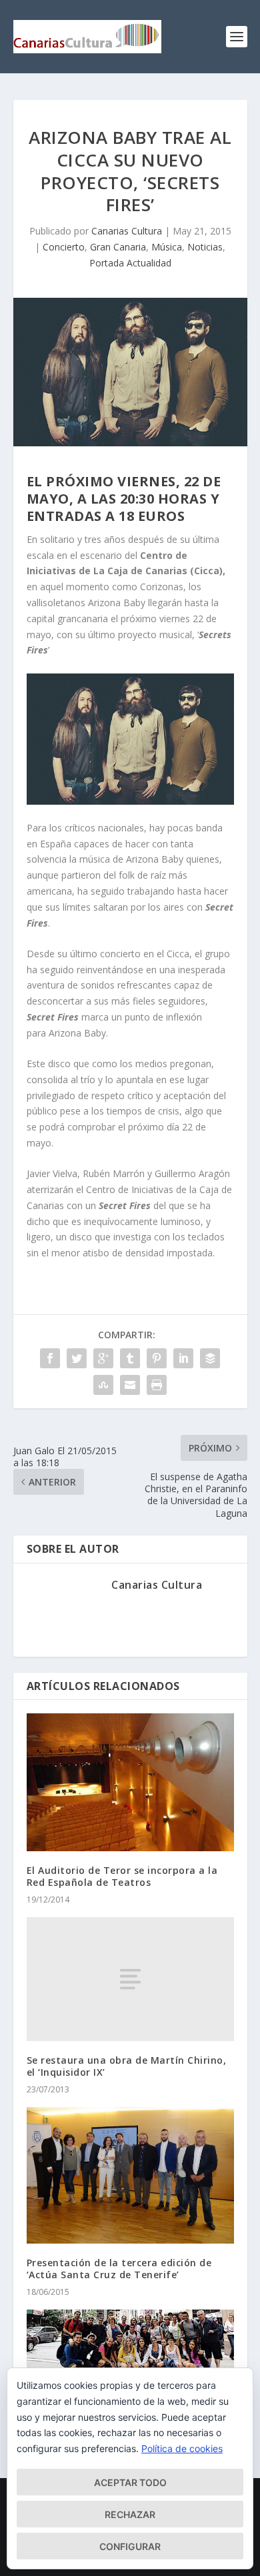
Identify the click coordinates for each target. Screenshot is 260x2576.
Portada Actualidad (130, 263)
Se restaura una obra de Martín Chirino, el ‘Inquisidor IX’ (127, 2066)
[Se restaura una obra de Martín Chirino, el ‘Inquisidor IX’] (130, 1979)
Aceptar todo (130, 2482)
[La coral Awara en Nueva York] (130, 2342)
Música (167, 247)
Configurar (130, 2546)
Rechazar (130, 2514)
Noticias (205, 247)
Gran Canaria (118, 247)
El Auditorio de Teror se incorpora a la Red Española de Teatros (122, 1876)
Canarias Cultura (127, 231)
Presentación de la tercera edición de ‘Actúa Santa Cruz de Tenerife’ (119, 2269)
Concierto (64, 247)
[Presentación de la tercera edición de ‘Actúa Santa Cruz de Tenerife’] (130, 2176)
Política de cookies (182, 2448)
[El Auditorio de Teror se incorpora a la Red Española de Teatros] (130, 1782)
